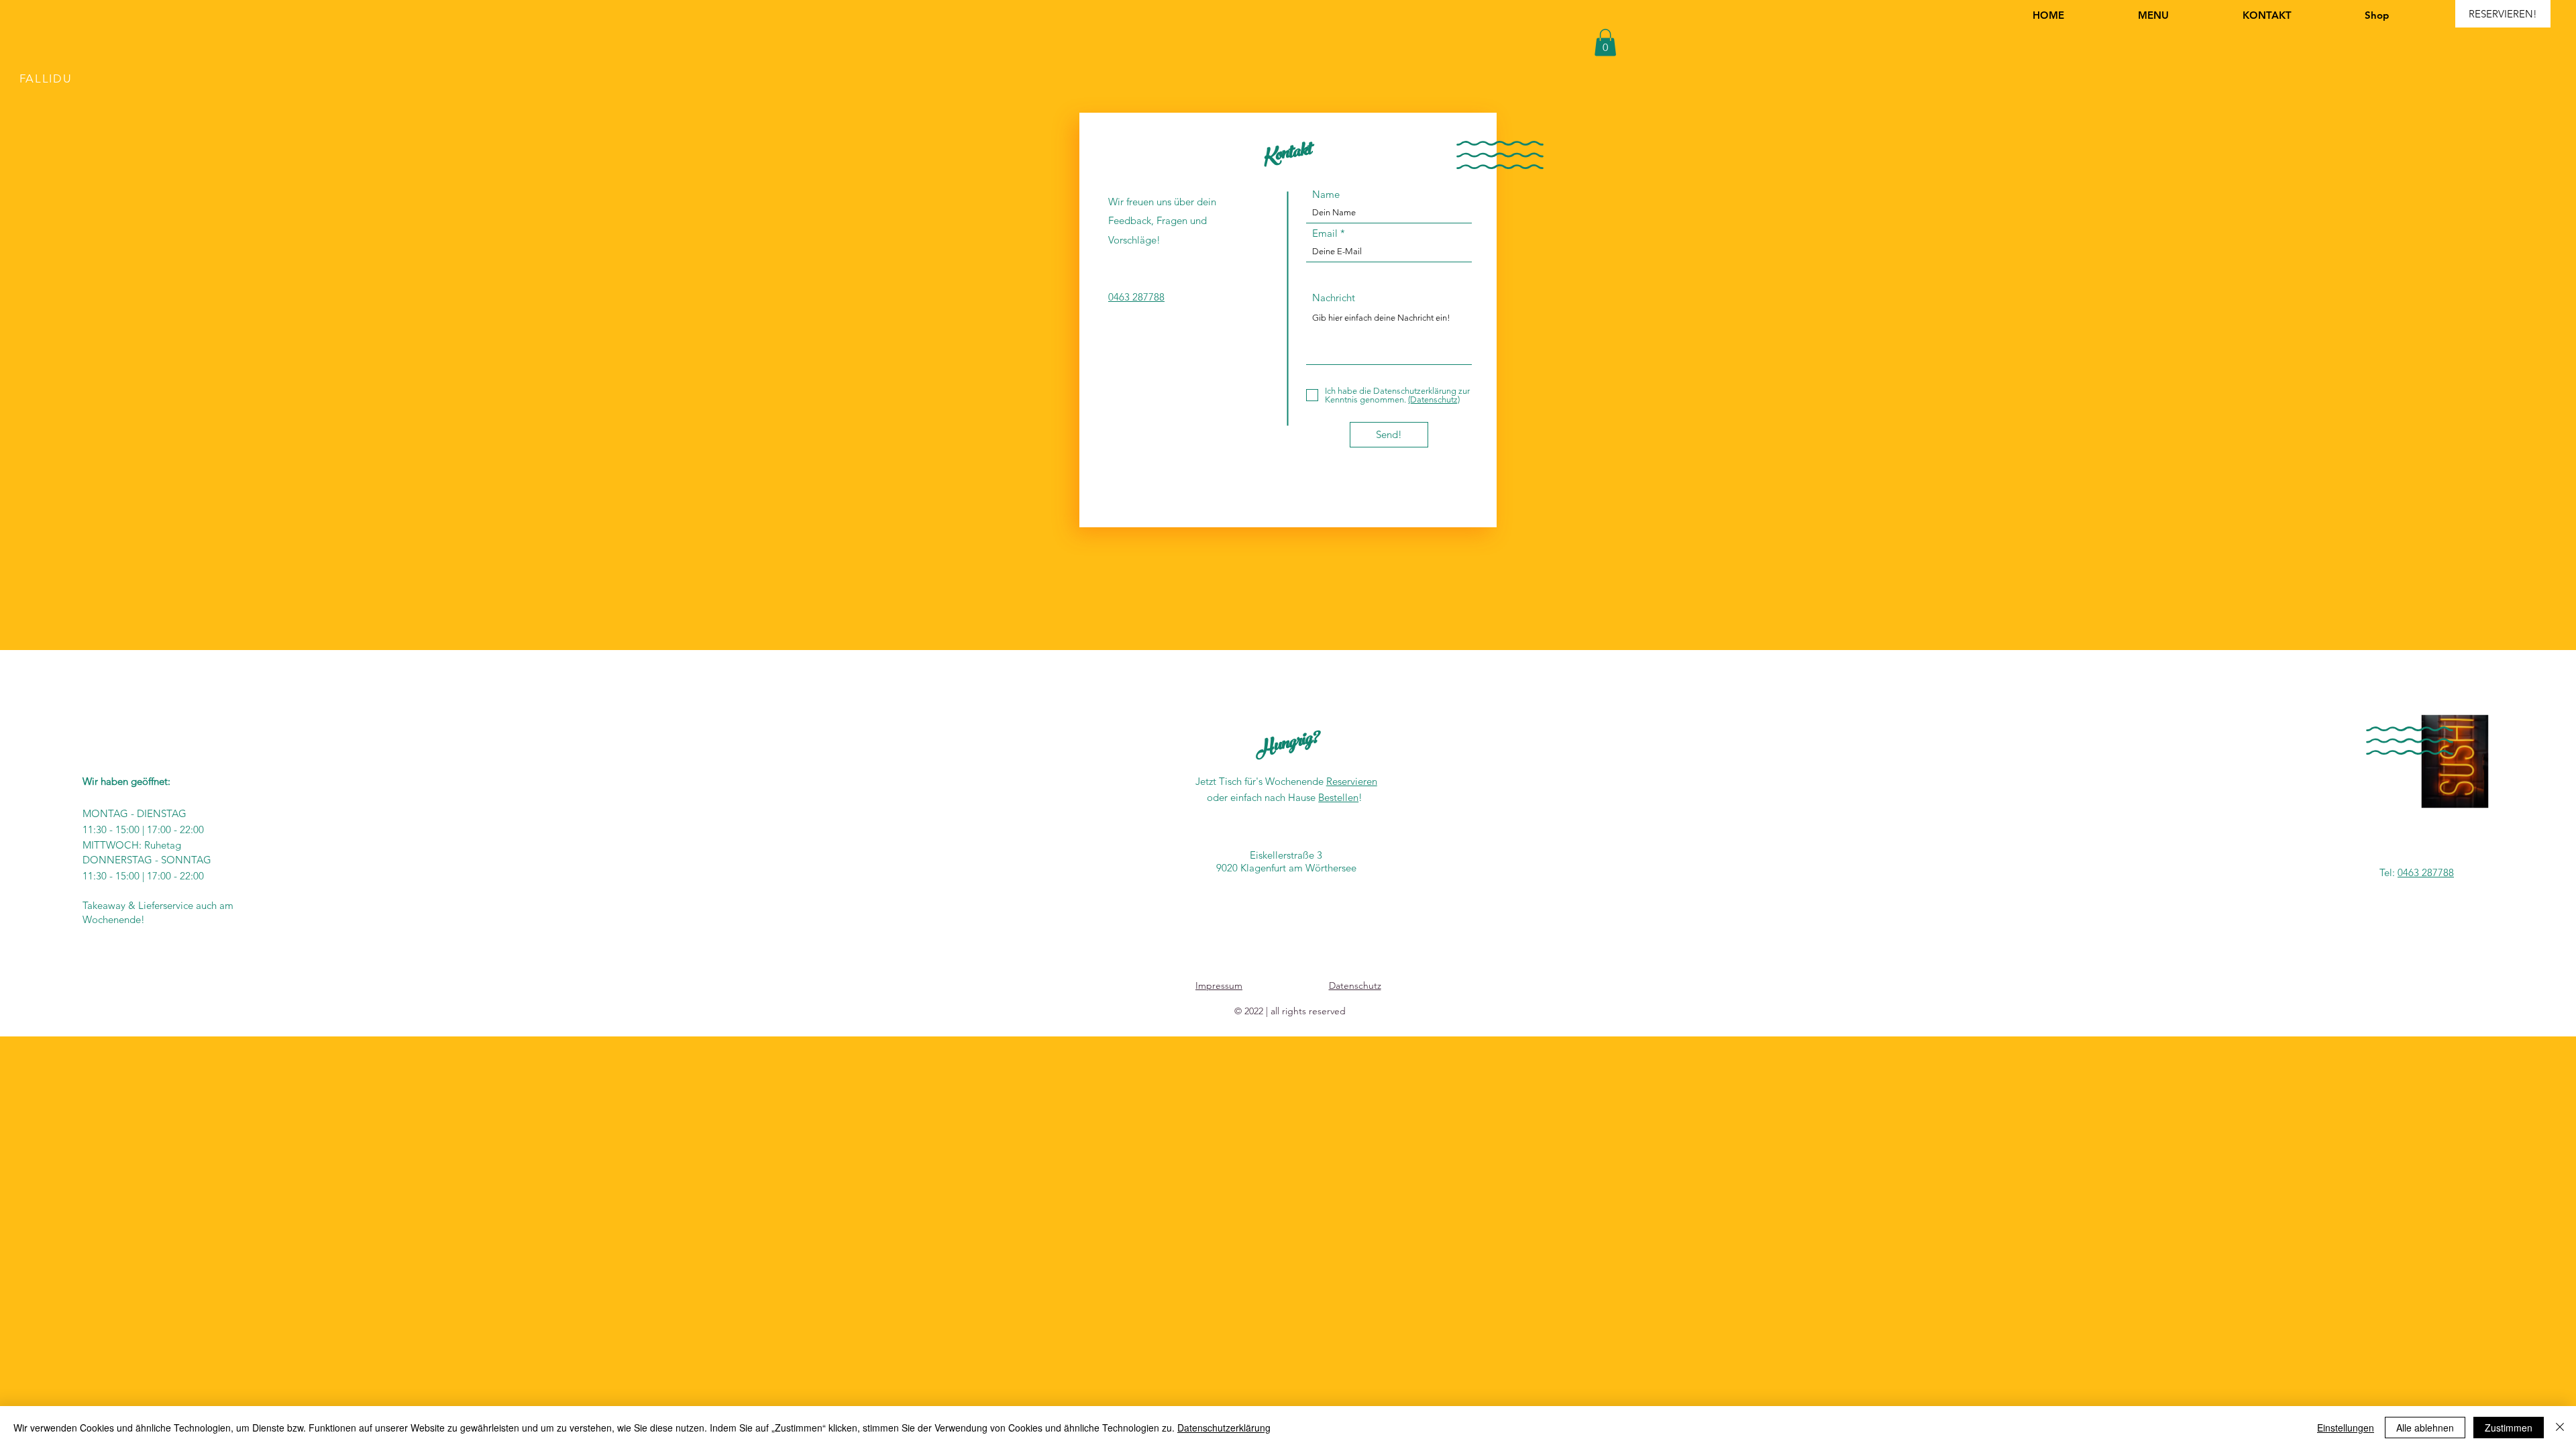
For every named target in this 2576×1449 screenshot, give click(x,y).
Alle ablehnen (2425, 1428)
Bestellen (1338, 797)
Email (1325, 233)
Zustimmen (2509, 1428)
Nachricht (1334, 298)
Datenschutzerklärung (1224, 1428)
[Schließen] (2560, 1428)
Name (1326, 194)
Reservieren (1352, 781)
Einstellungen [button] (2346, 1428)
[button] (1605, 43)
